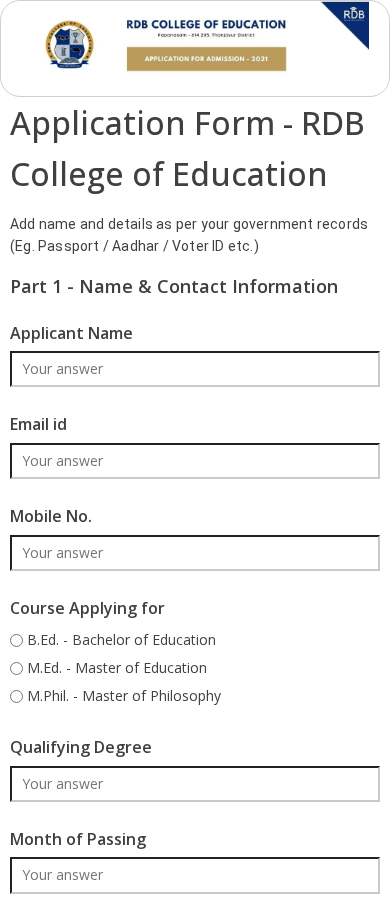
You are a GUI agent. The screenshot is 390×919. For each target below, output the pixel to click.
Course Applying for (87, 608)
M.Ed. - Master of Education (117, 667)
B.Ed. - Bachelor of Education (121, 639)
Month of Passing (78, 839)
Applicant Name (71, 333)
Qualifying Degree (81, 747)
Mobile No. (51, 516)
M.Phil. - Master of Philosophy (124, 695)
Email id (38, 424)
